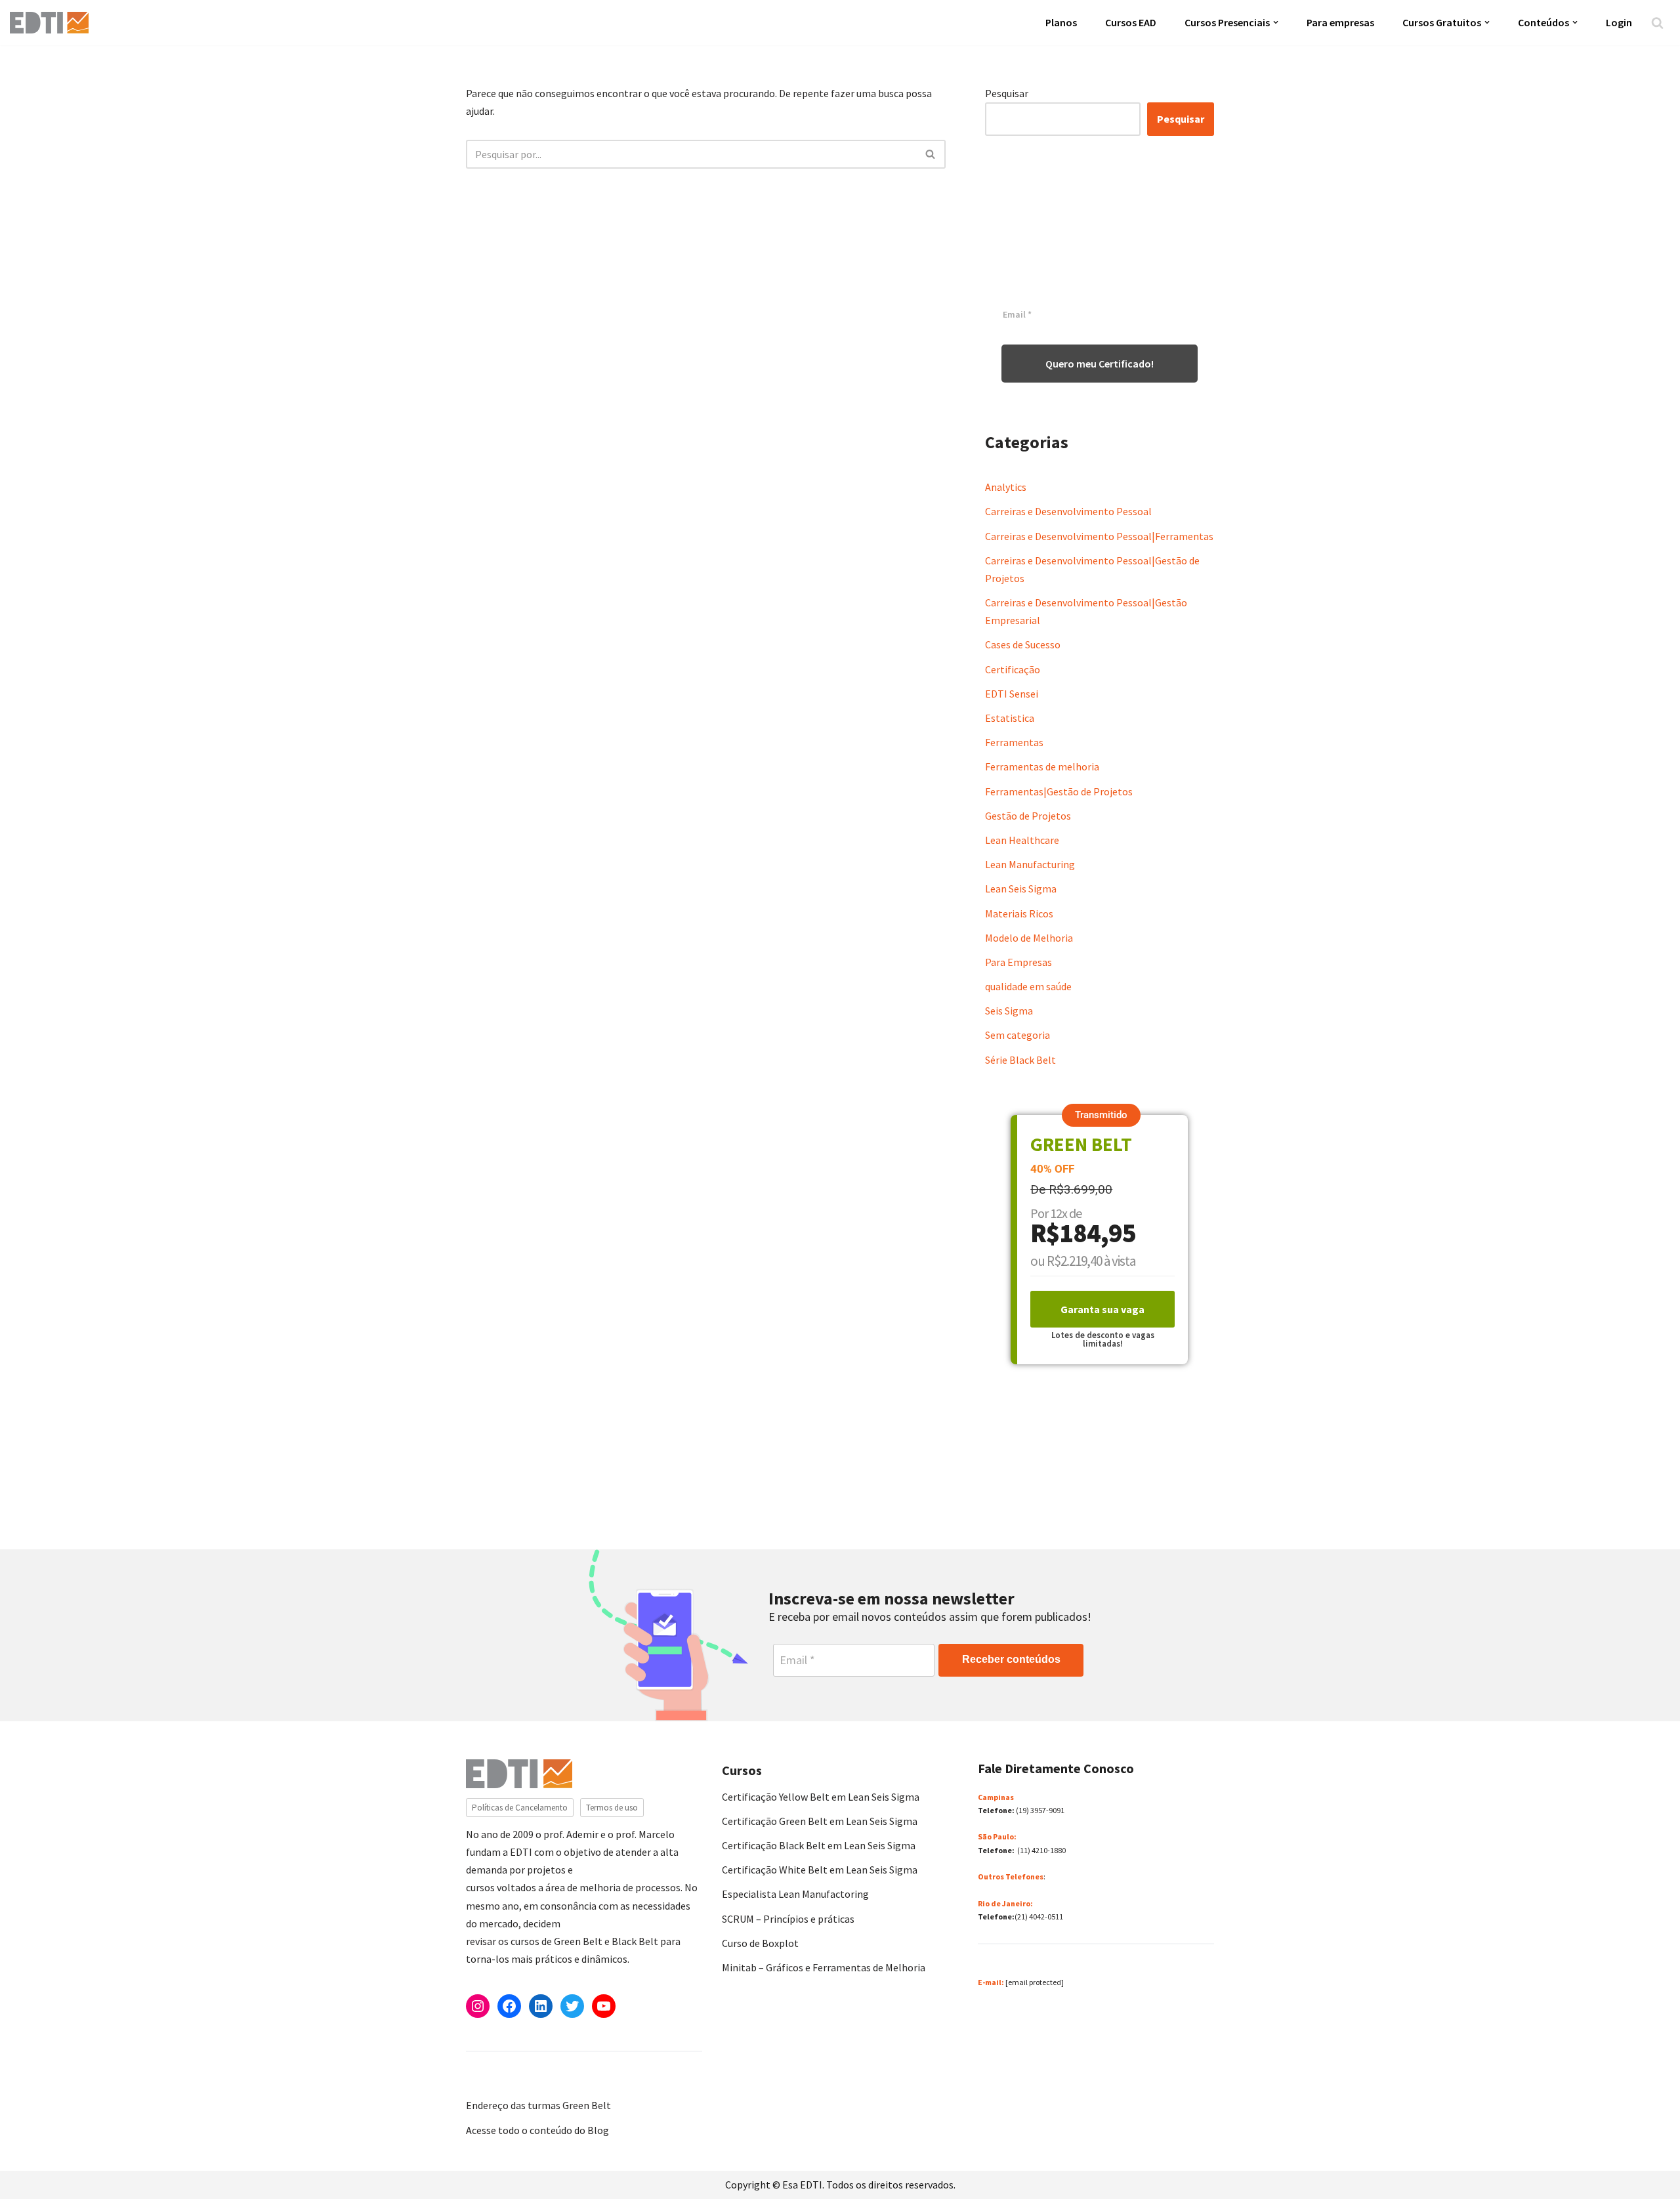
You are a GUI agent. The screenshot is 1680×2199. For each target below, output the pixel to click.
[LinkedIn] (541, 2006)
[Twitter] (572, 2006)
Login (1619, 22)
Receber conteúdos (1011, 1659)
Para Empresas (1018, 962)
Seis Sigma (1009, 1011)
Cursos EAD (1131, 22)
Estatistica (1010, 718)
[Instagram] (478, 2006)
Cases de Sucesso (1023, 644)
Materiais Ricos (1019, 913)
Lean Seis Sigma (1021, 889)
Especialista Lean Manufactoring (795, 1894)
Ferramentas (1014, 742)
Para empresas (1340, 22)
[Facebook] (509, 2006)
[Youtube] (604, 2006)
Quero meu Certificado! (1100, 364)
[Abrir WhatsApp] (33, 2166)
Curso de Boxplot (760, 1943)
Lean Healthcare (1022, 840)
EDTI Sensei (1012, 694)
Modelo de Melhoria (1029, 938)
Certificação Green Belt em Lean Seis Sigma (820, 1821)
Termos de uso (612, 1808)
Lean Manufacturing (1030, 864)
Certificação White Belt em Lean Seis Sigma (820, 1870)
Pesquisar (1007, 93)
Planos (1061, 22)
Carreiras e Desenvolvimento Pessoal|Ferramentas (1099, 536)
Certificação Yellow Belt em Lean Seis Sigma (821, 1797)
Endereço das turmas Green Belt (538, 2105)
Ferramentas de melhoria (1042, 766)
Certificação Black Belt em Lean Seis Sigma (819, 1845)
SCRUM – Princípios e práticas (788, 1919)
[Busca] (1657, 23)
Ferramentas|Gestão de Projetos (1059, 791)
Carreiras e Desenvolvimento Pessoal (1068, 511)
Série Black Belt (1020, 1060)
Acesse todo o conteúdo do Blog (537, 2130)
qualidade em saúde (1028, 986)
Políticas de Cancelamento (520, 1808)
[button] (1276, 22)
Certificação (1013, 669)
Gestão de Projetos (1028, 816)
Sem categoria (1018, 1035)
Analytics (1006, 487)
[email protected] (1035, 1982)
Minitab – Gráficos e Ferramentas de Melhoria (824, 1967)
